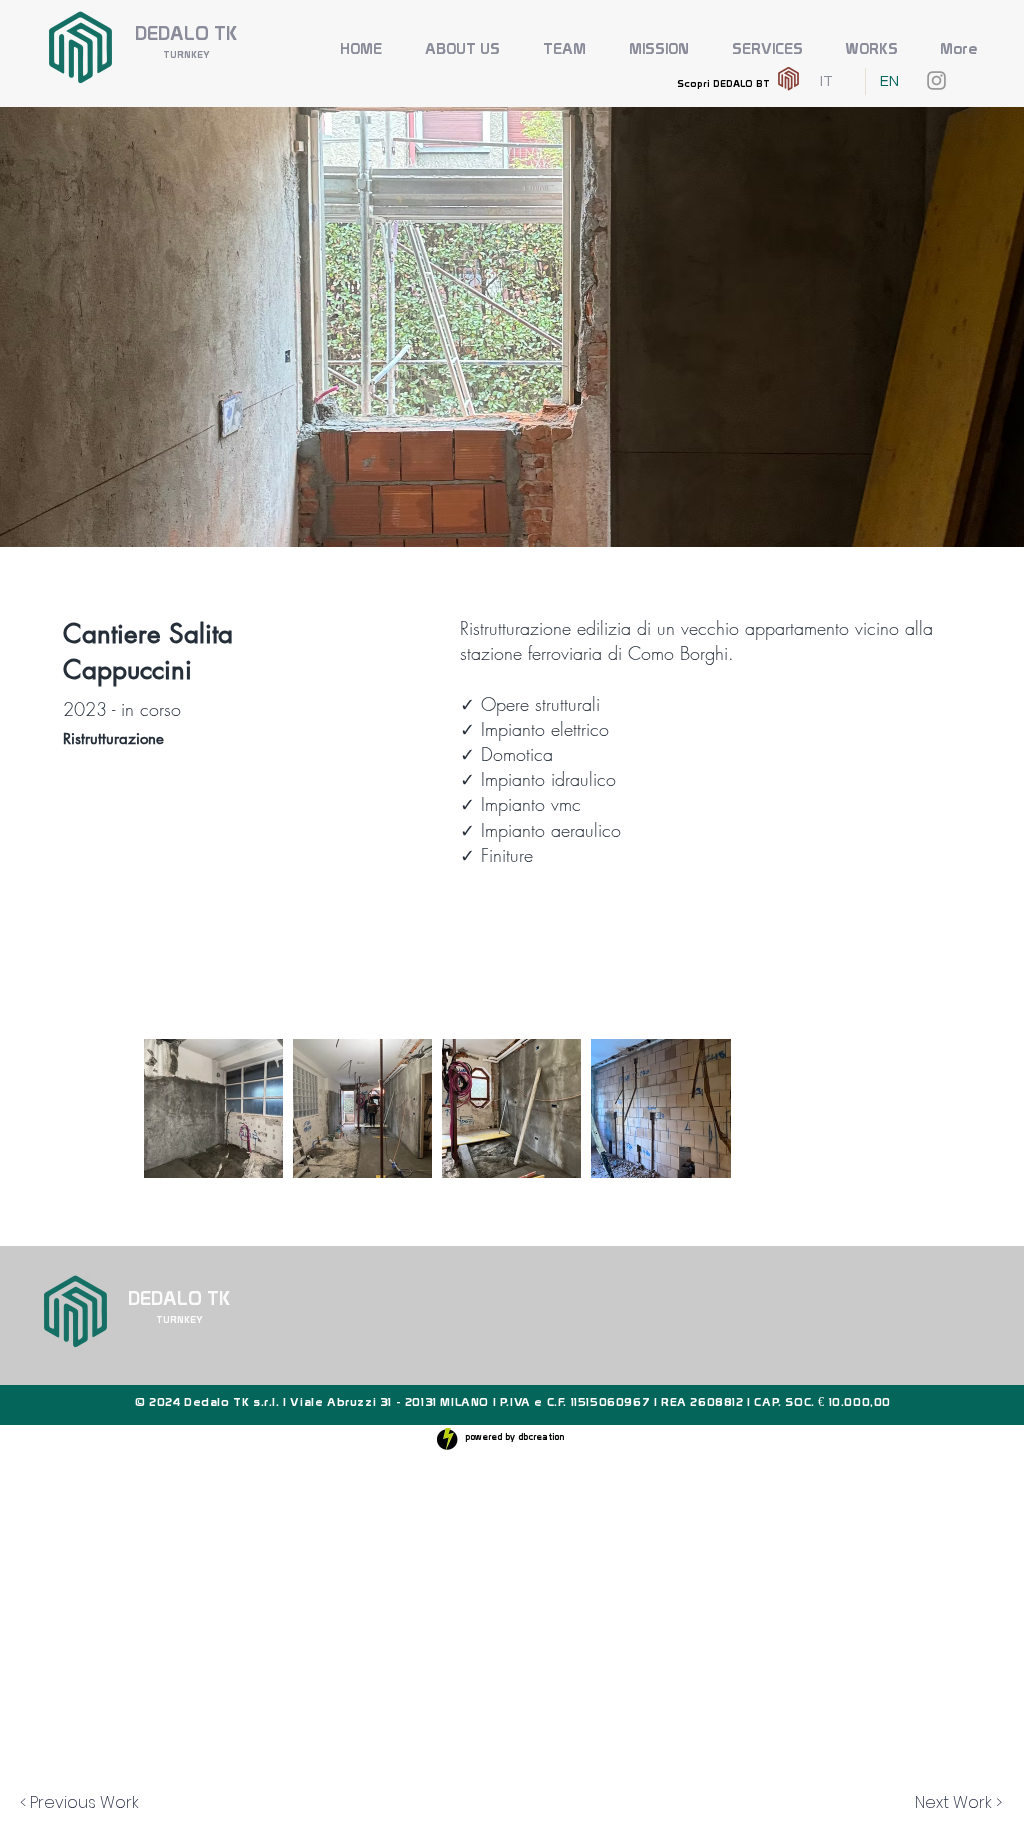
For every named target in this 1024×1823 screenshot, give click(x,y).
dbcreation (541, 1437)
